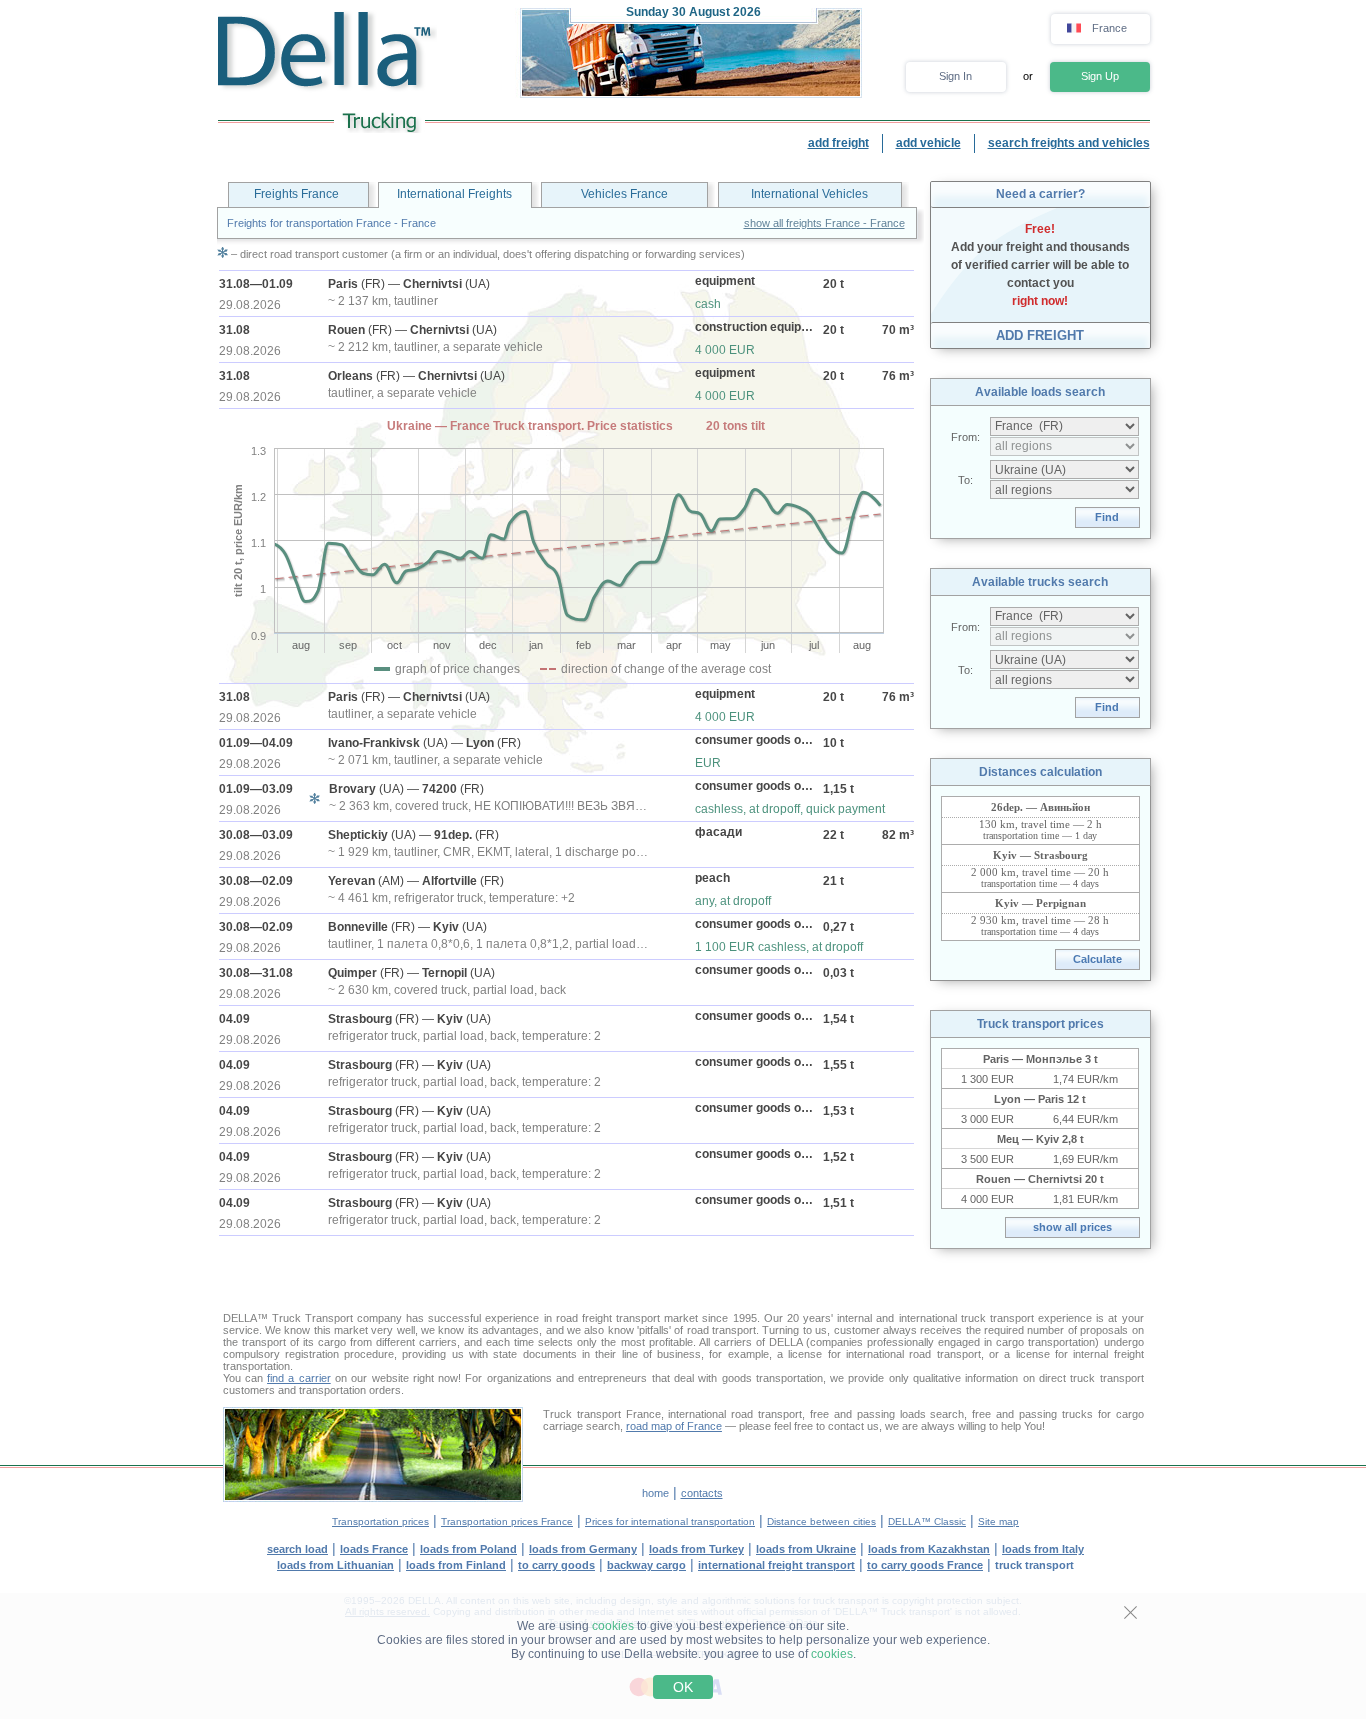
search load (297, 1549)
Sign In (955, 76)
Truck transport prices (1040, 1024)
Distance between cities (821, 1521)
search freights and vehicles (1069, 143)
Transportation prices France (507, 1521)
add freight (838, 143)
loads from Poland (468, 1549)
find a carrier (299, 1378)
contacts (702, 1493)
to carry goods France (925, 1565)
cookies (613, 1626)
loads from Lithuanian (335, 1565)
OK (683, 1687)
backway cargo (646, 1565)
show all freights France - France (824, 223)
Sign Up (1100, 76)
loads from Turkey (696, 1549)
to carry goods (556, 1565)
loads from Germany (583, 1549)
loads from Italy (1043, 1549)
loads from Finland (456, 1565)
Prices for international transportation (670, 1521)
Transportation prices (380, 1521)
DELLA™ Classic (927, 1521)
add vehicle (928, 143)
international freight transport (776, 1565)
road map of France (674, 1426)
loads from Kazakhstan (929, 1549)
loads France (374, 1549)
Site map (998, 1521)
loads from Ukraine (806, 1549)
